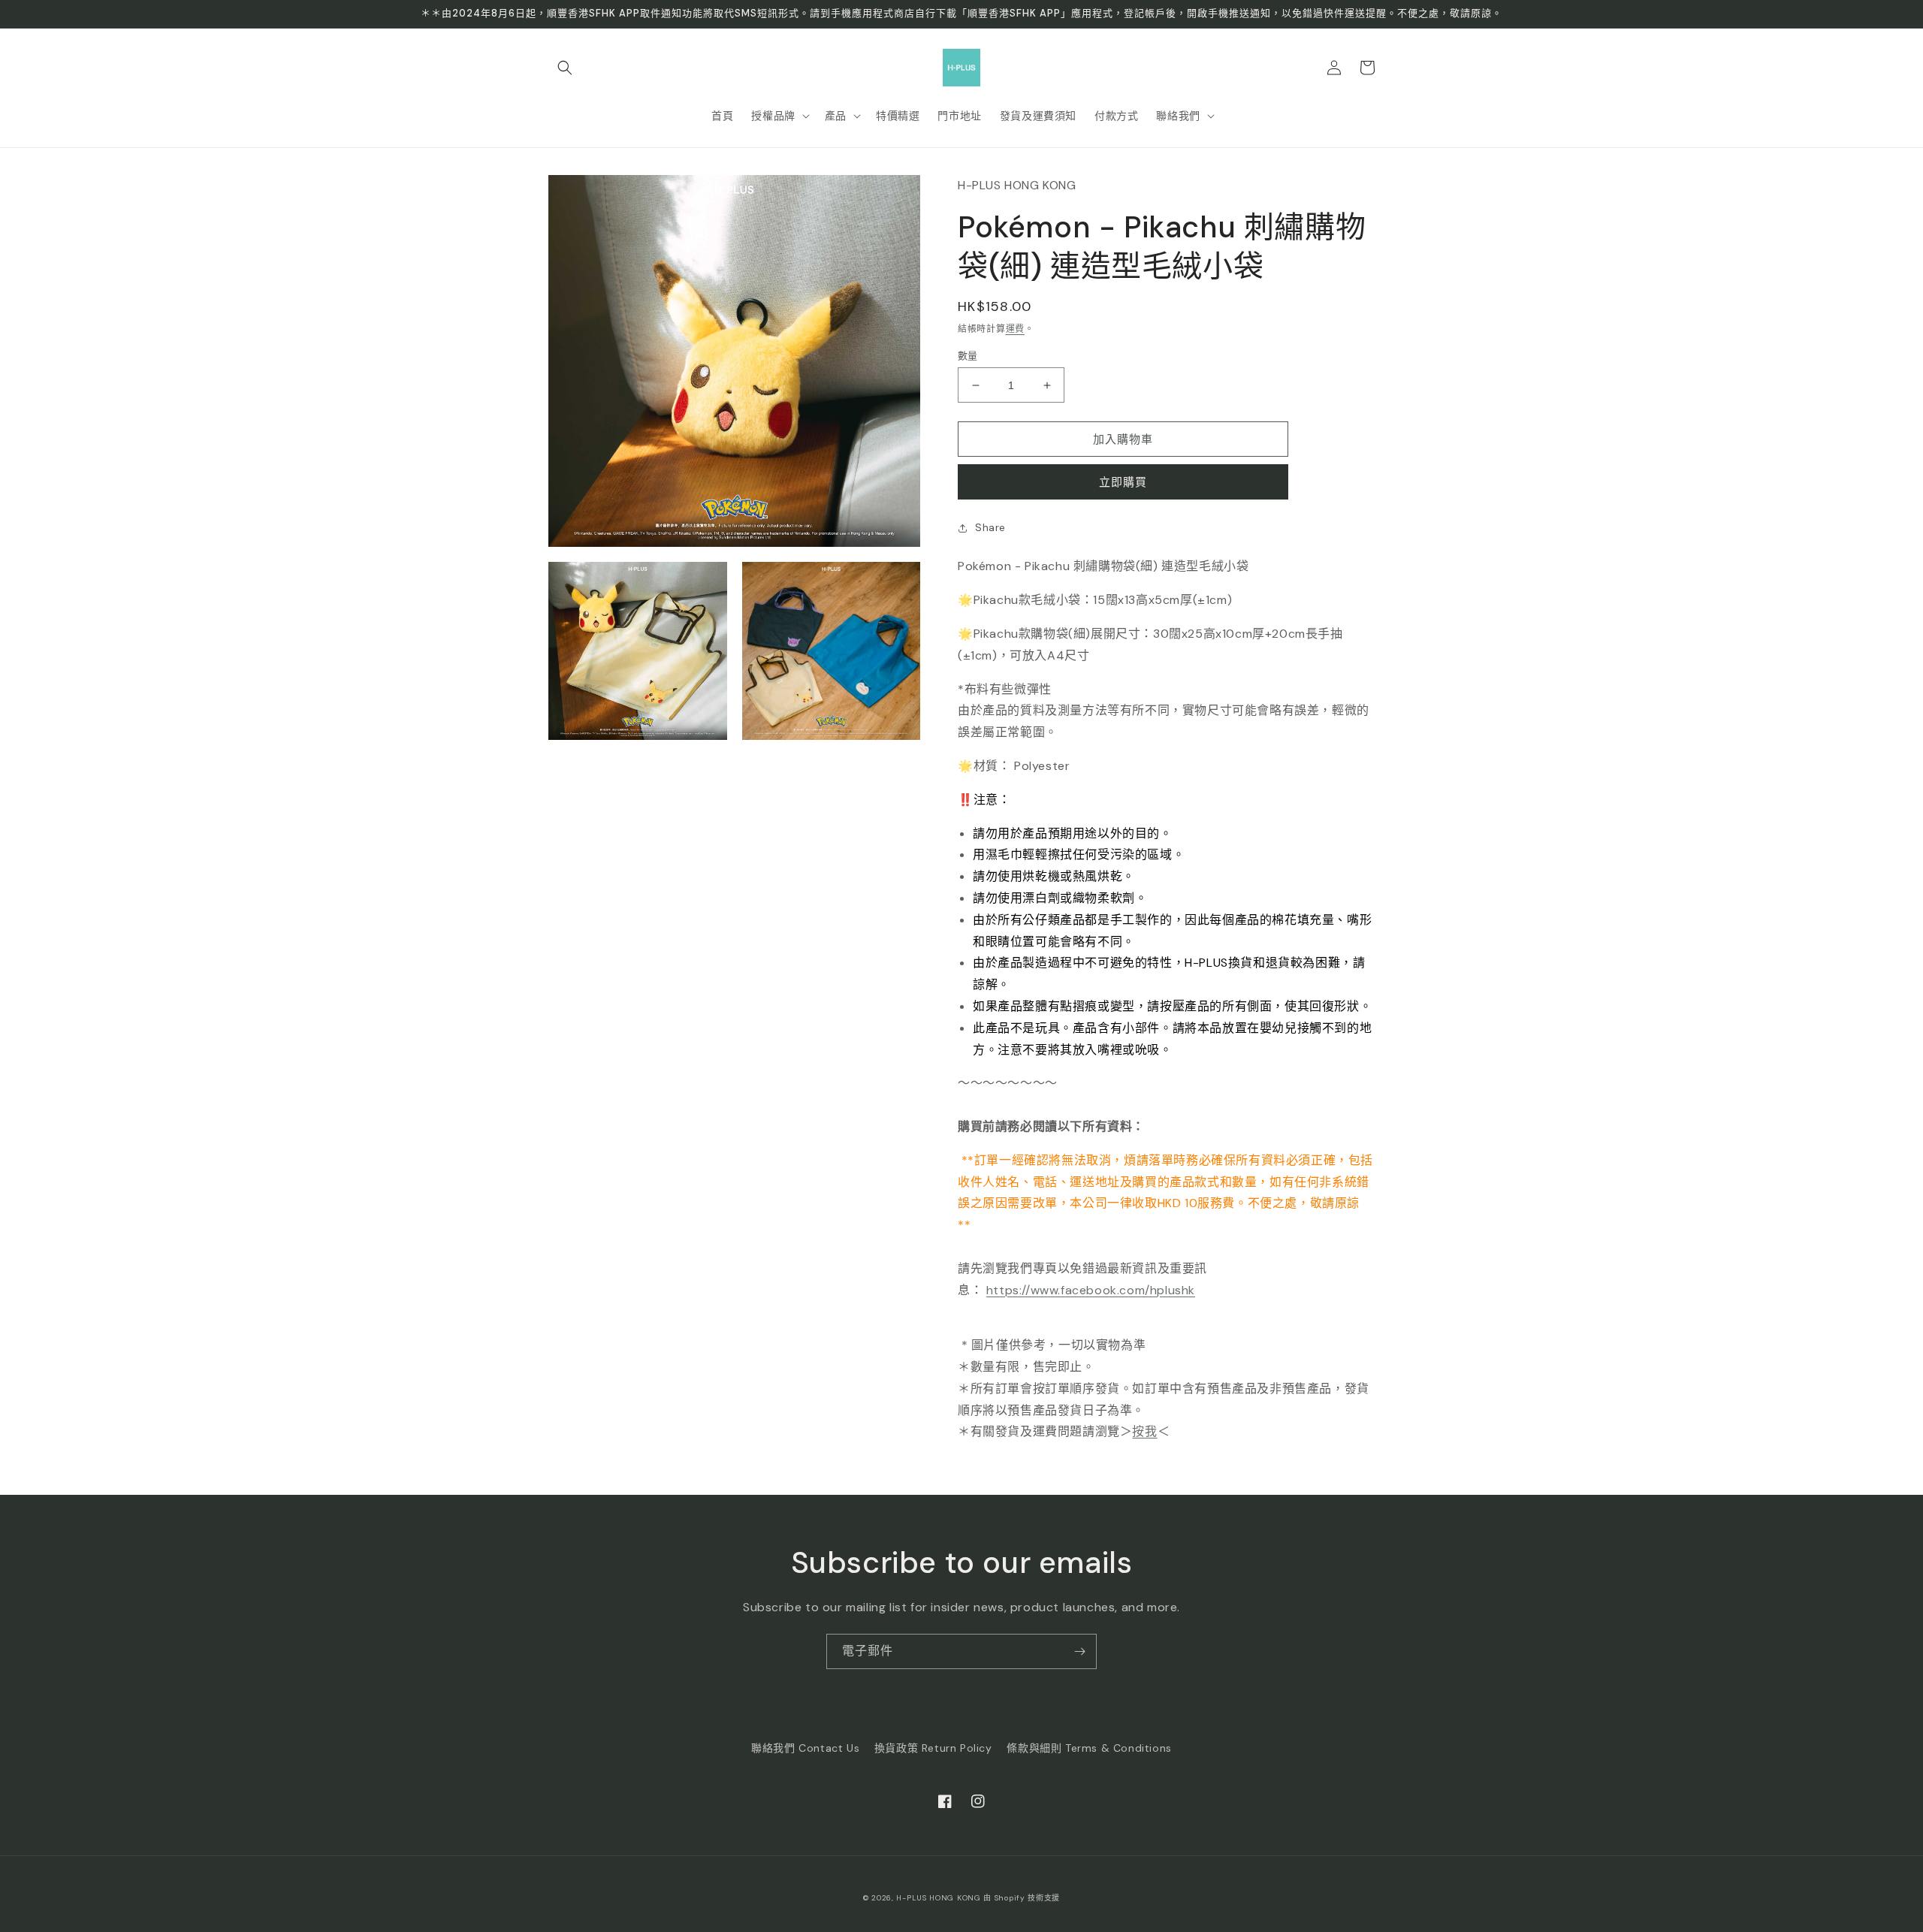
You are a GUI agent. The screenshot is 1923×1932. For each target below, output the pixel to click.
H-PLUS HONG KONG (938, 1898)
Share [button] (990, 527)
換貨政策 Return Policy (933, 1748)
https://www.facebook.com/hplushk (1091, 1290)
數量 (968, 356)
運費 (1015, 329)
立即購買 (1123, 482)
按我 (1144, 1431)
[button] (565, 68)
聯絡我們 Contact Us (805, 1748)
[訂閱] (1079, 1651)
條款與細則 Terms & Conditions (1089, 1748)
